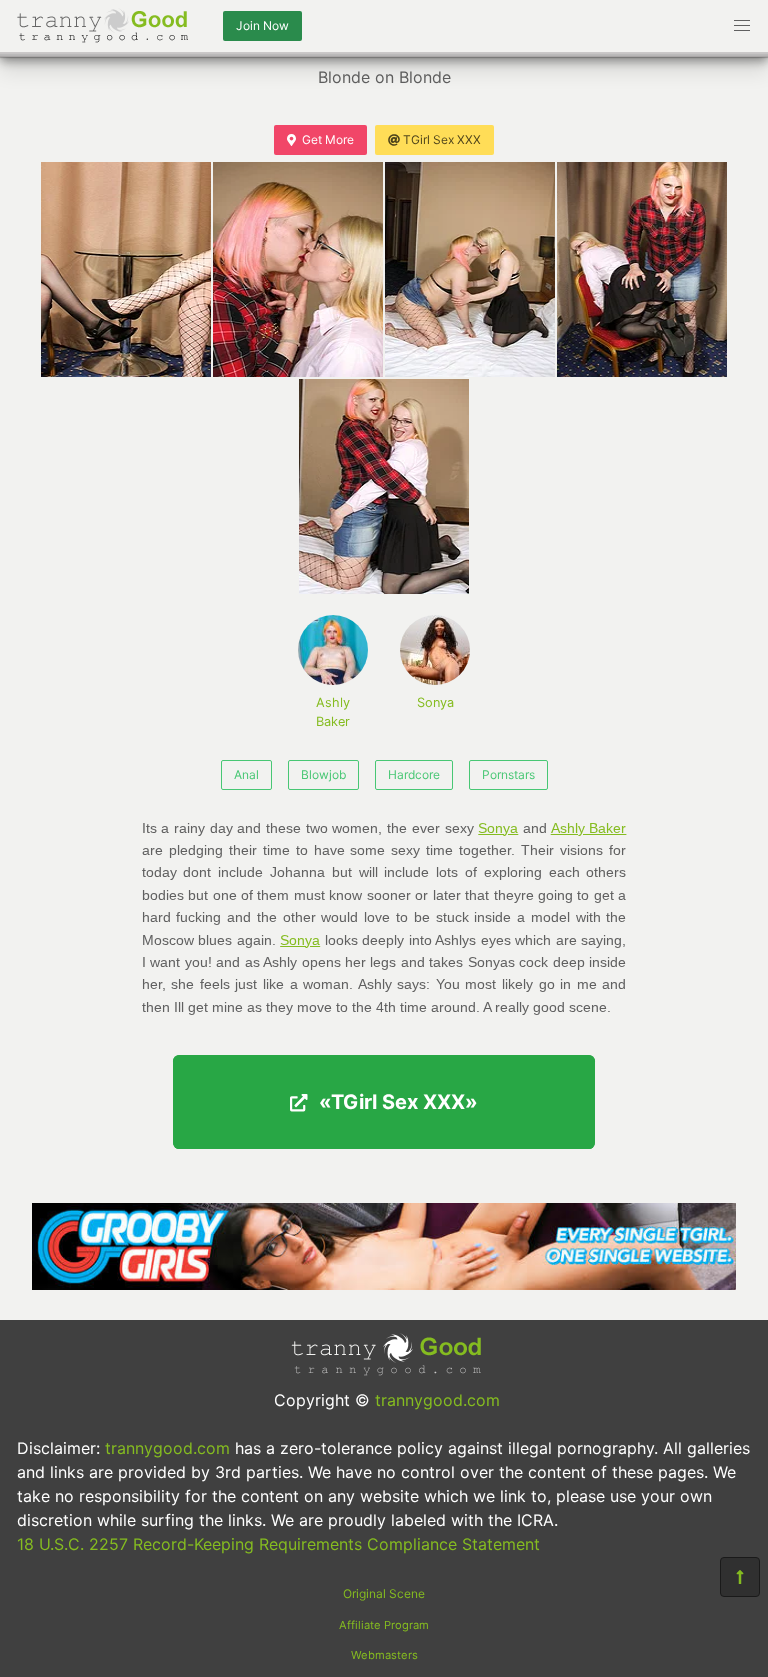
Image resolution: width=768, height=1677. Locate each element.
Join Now (262, 25)
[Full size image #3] (642, 269)
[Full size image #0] (126, 269)
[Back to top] (740, 1577)
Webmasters (384, 1655)
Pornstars (508, 774)
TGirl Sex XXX (442, 139)
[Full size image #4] (384, 486)
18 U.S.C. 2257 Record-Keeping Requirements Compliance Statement (278, 1544)
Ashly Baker (333, 712)
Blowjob (323, 774)
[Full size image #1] (298, 269)
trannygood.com (437, 1400)
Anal (246, 774)
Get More (328, 139)
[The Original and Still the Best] (384, 1284)
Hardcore (414, 774)
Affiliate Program (384, 1625)
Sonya (435, 702)
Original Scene (384, 1593)
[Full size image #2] (470, 269)
